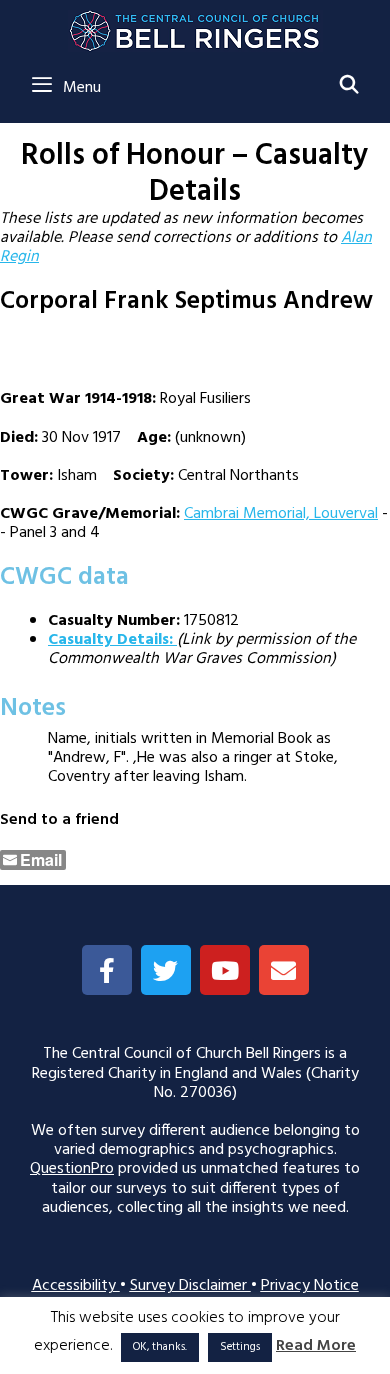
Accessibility (76, 1286)
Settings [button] (240, 1347)
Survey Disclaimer (190, 1286)
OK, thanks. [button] (160, 1347)
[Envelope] (284, 970)
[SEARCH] (349, 87)
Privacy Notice (310, 1286)
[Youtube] (225, 970)
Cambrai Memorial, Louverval (281, 514)
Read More (316, 1346)
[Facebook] (107, 970)
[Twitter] (166, 970)
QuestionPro (72, 1169)
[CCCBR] (195, 26)
